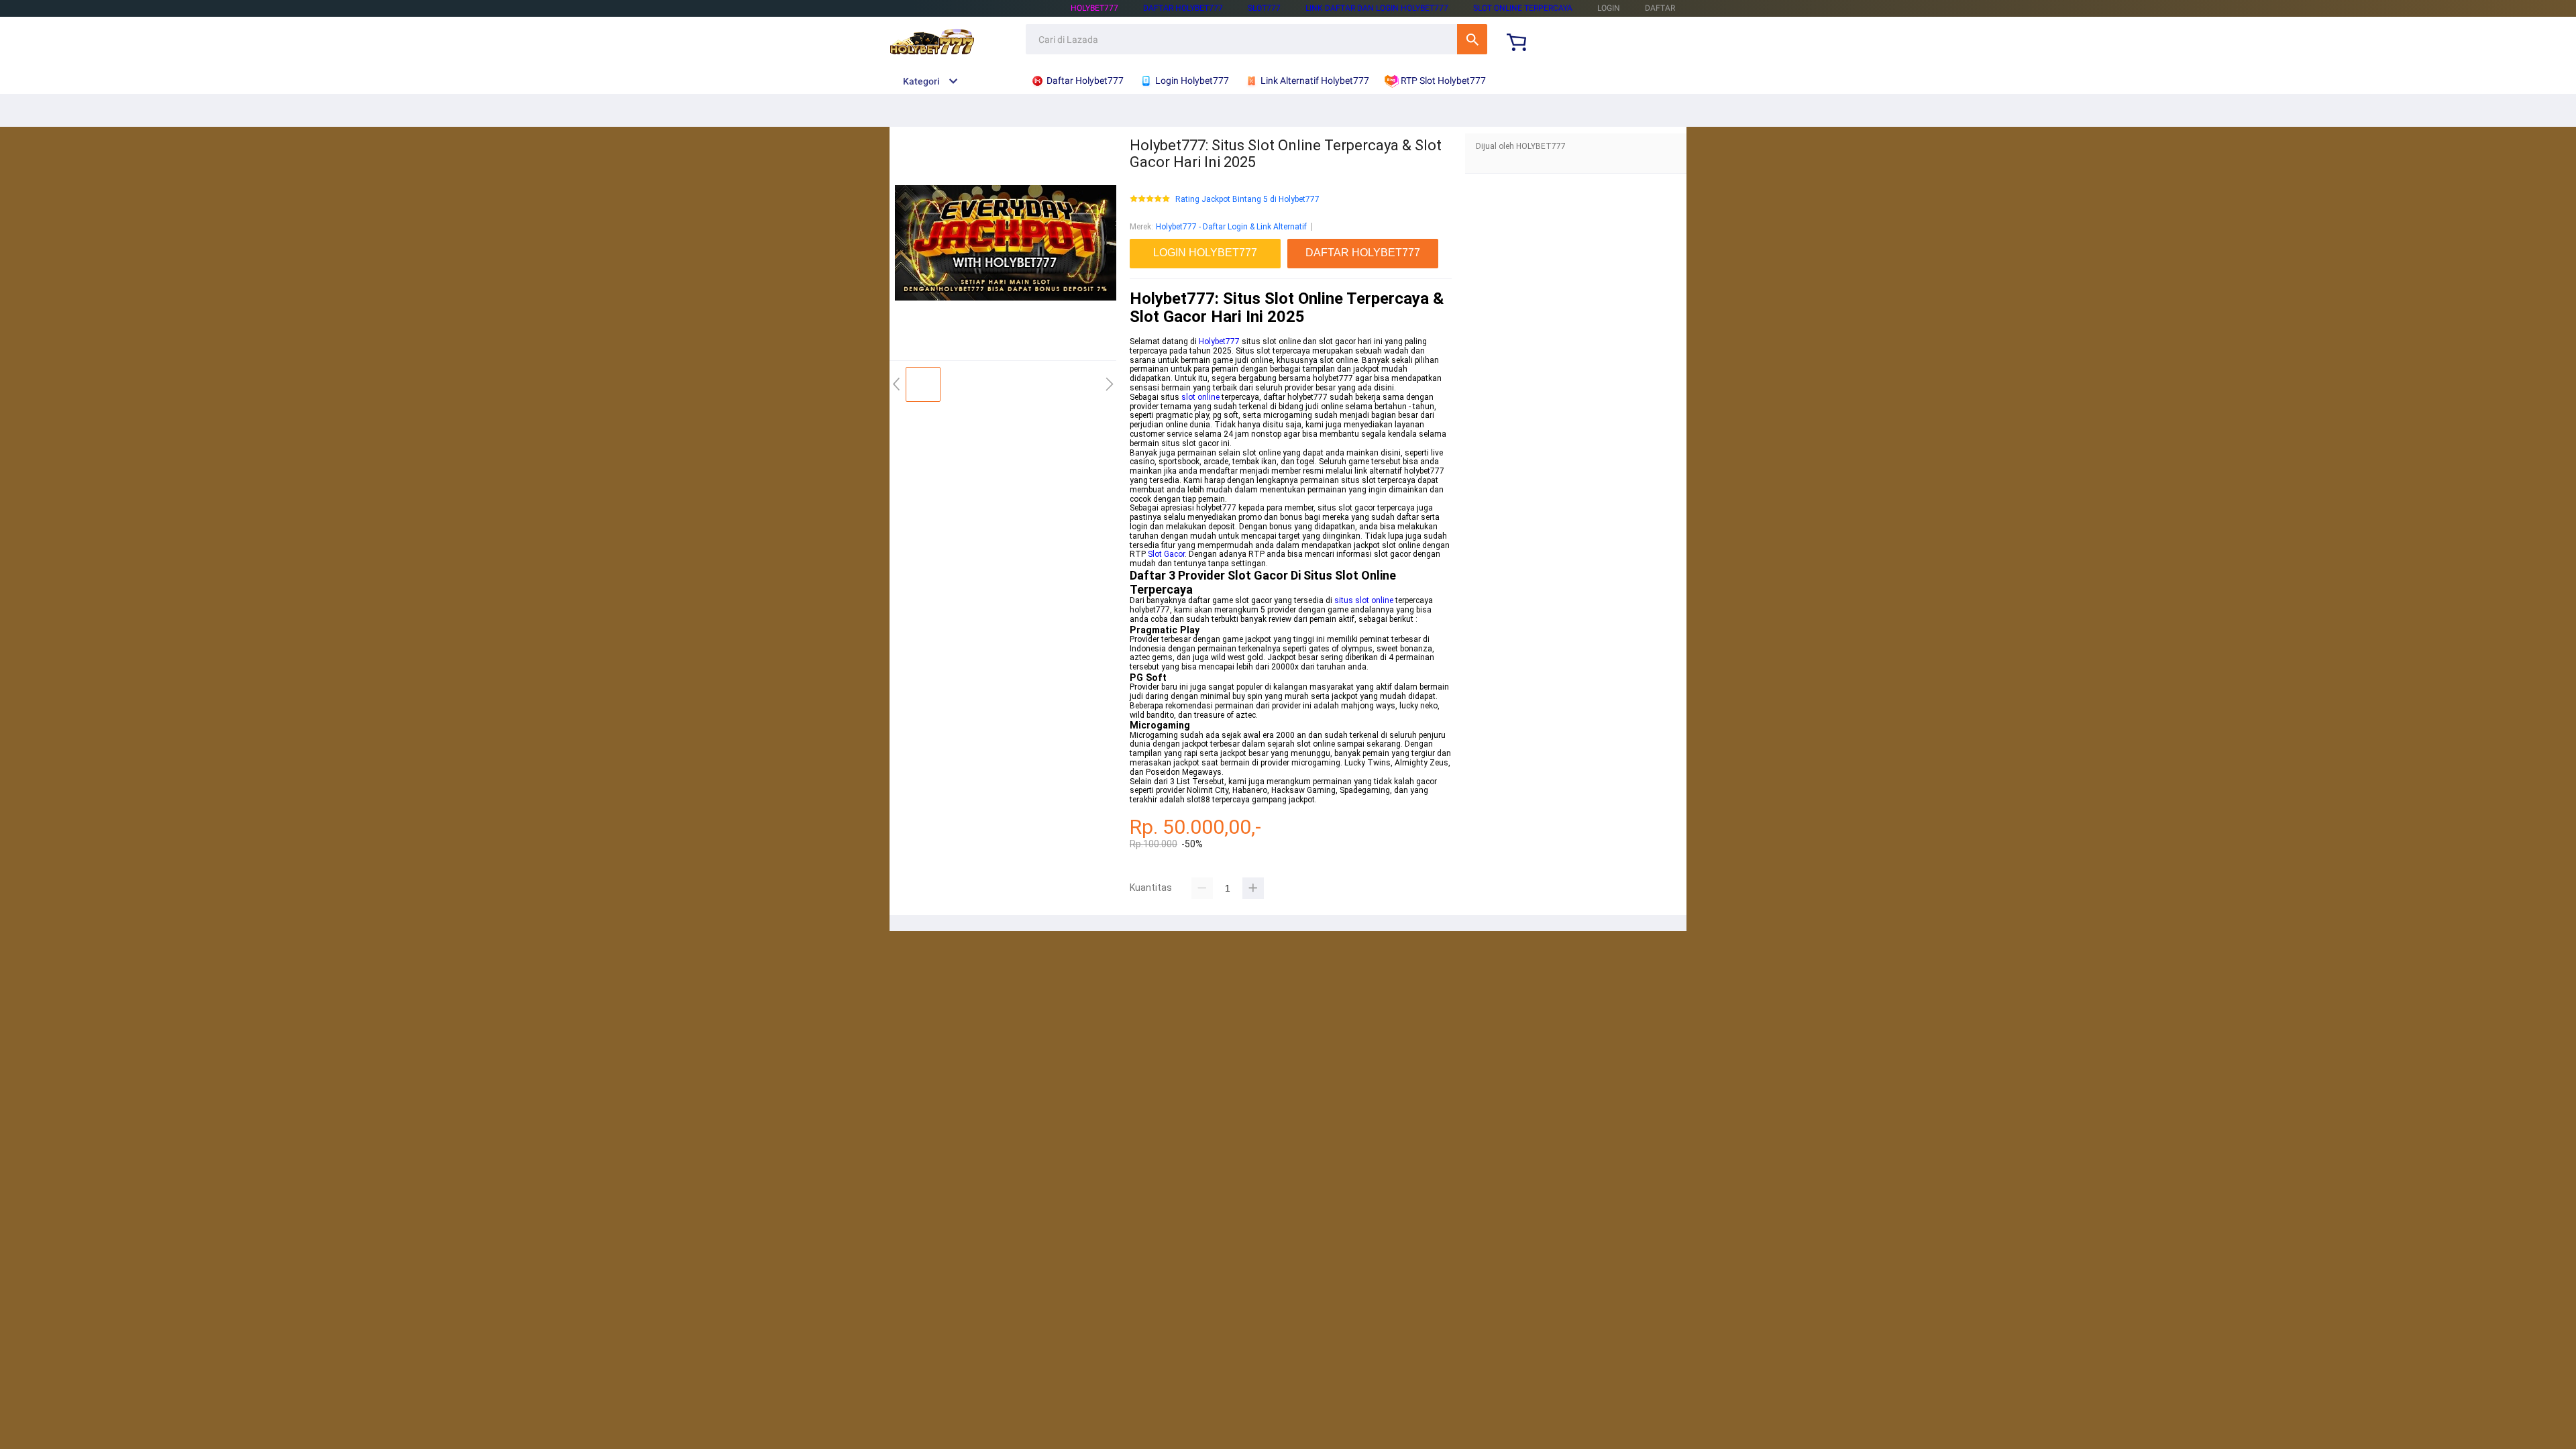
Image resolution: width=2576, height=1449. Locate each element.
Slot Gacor (1166, 554)
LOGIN (1609, 8)
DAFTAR (1660, 8)
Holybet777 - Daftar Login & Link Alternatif (1231, 227)
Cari (1472, 39)
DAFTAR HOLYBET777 (1183, 8)
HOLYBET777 (1094, 8)
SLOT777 (1264, 8)
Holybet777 (1219, 341)
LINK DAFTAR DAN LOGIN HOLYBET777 (1377, 8)
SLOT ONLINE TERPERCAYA (1523, 8)
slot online (1200, 397)
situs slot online (1364, 600)
